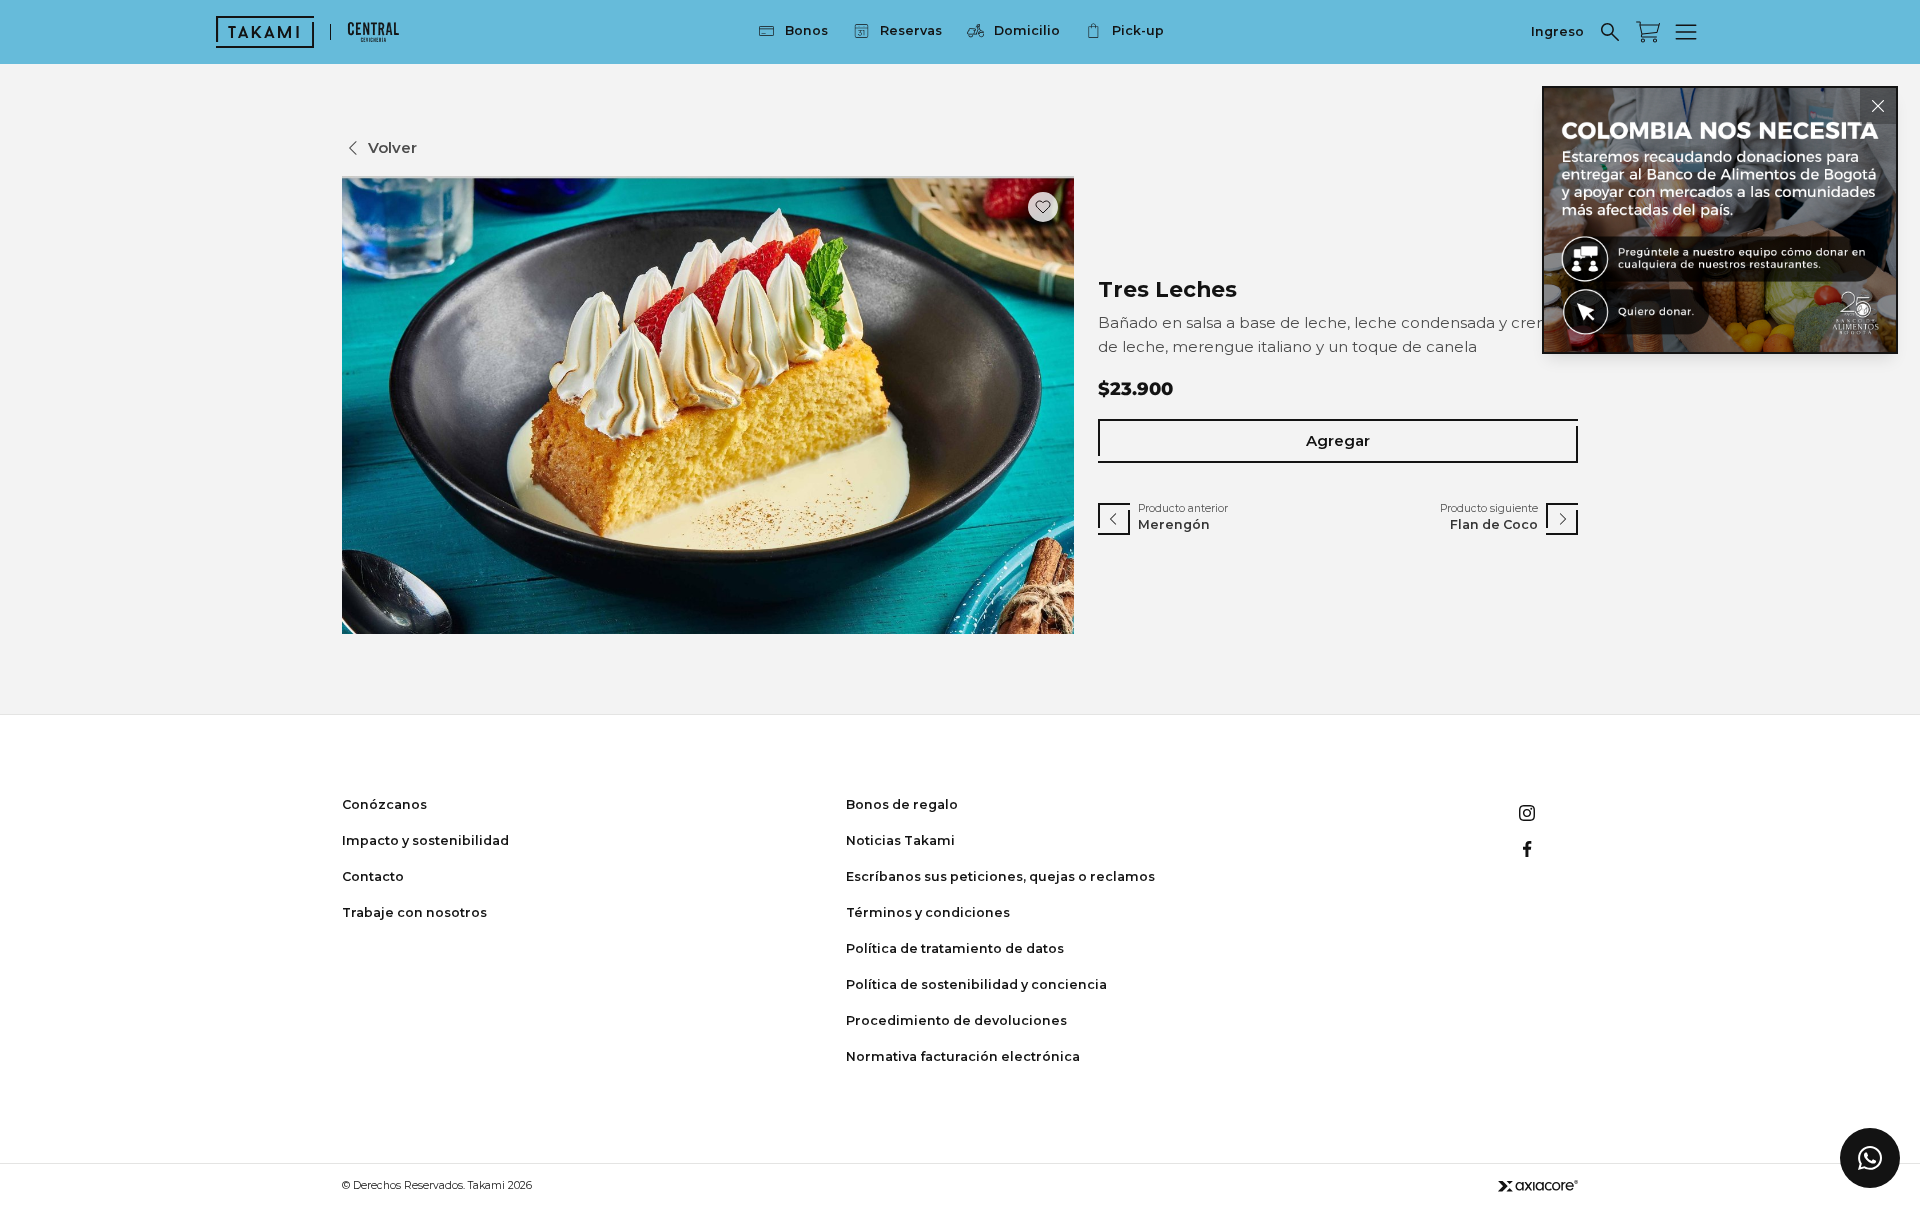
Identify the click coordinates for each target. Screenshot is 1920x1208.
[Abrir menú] (1686, 32)
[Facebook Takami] (1527, 849)
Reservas (911, 30)
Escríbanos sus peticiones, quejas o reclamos (1000, 876)
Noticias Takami (900, 840)
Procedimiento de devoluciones (956, 1020)
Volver (392, 147)
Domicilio (1027, 30)
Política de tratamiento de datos (955, 948)
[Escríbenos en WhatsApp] (1870, 1158)
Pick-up (1138, 30)
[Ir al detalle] (1720, 220)
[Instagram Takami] (1527, 813)
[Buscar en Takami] (1610, 32)
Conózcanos (384, 804)
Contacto (373, 876)
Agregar (1338, 440)
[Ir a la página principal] (265, 32)
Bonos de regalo (902, 804)
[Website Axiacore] (1538, 1185)
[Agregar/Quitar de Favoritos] (1043, 207)
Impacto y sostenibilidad (425, 840)
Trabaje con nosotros (414, 912)
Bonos (806, 30)
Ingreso (1557, 31)
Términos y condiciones (928, 912)
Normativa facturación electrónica (963, 1056)
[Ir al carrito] (1648, 32)
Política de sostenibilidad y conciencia (976, 984)
